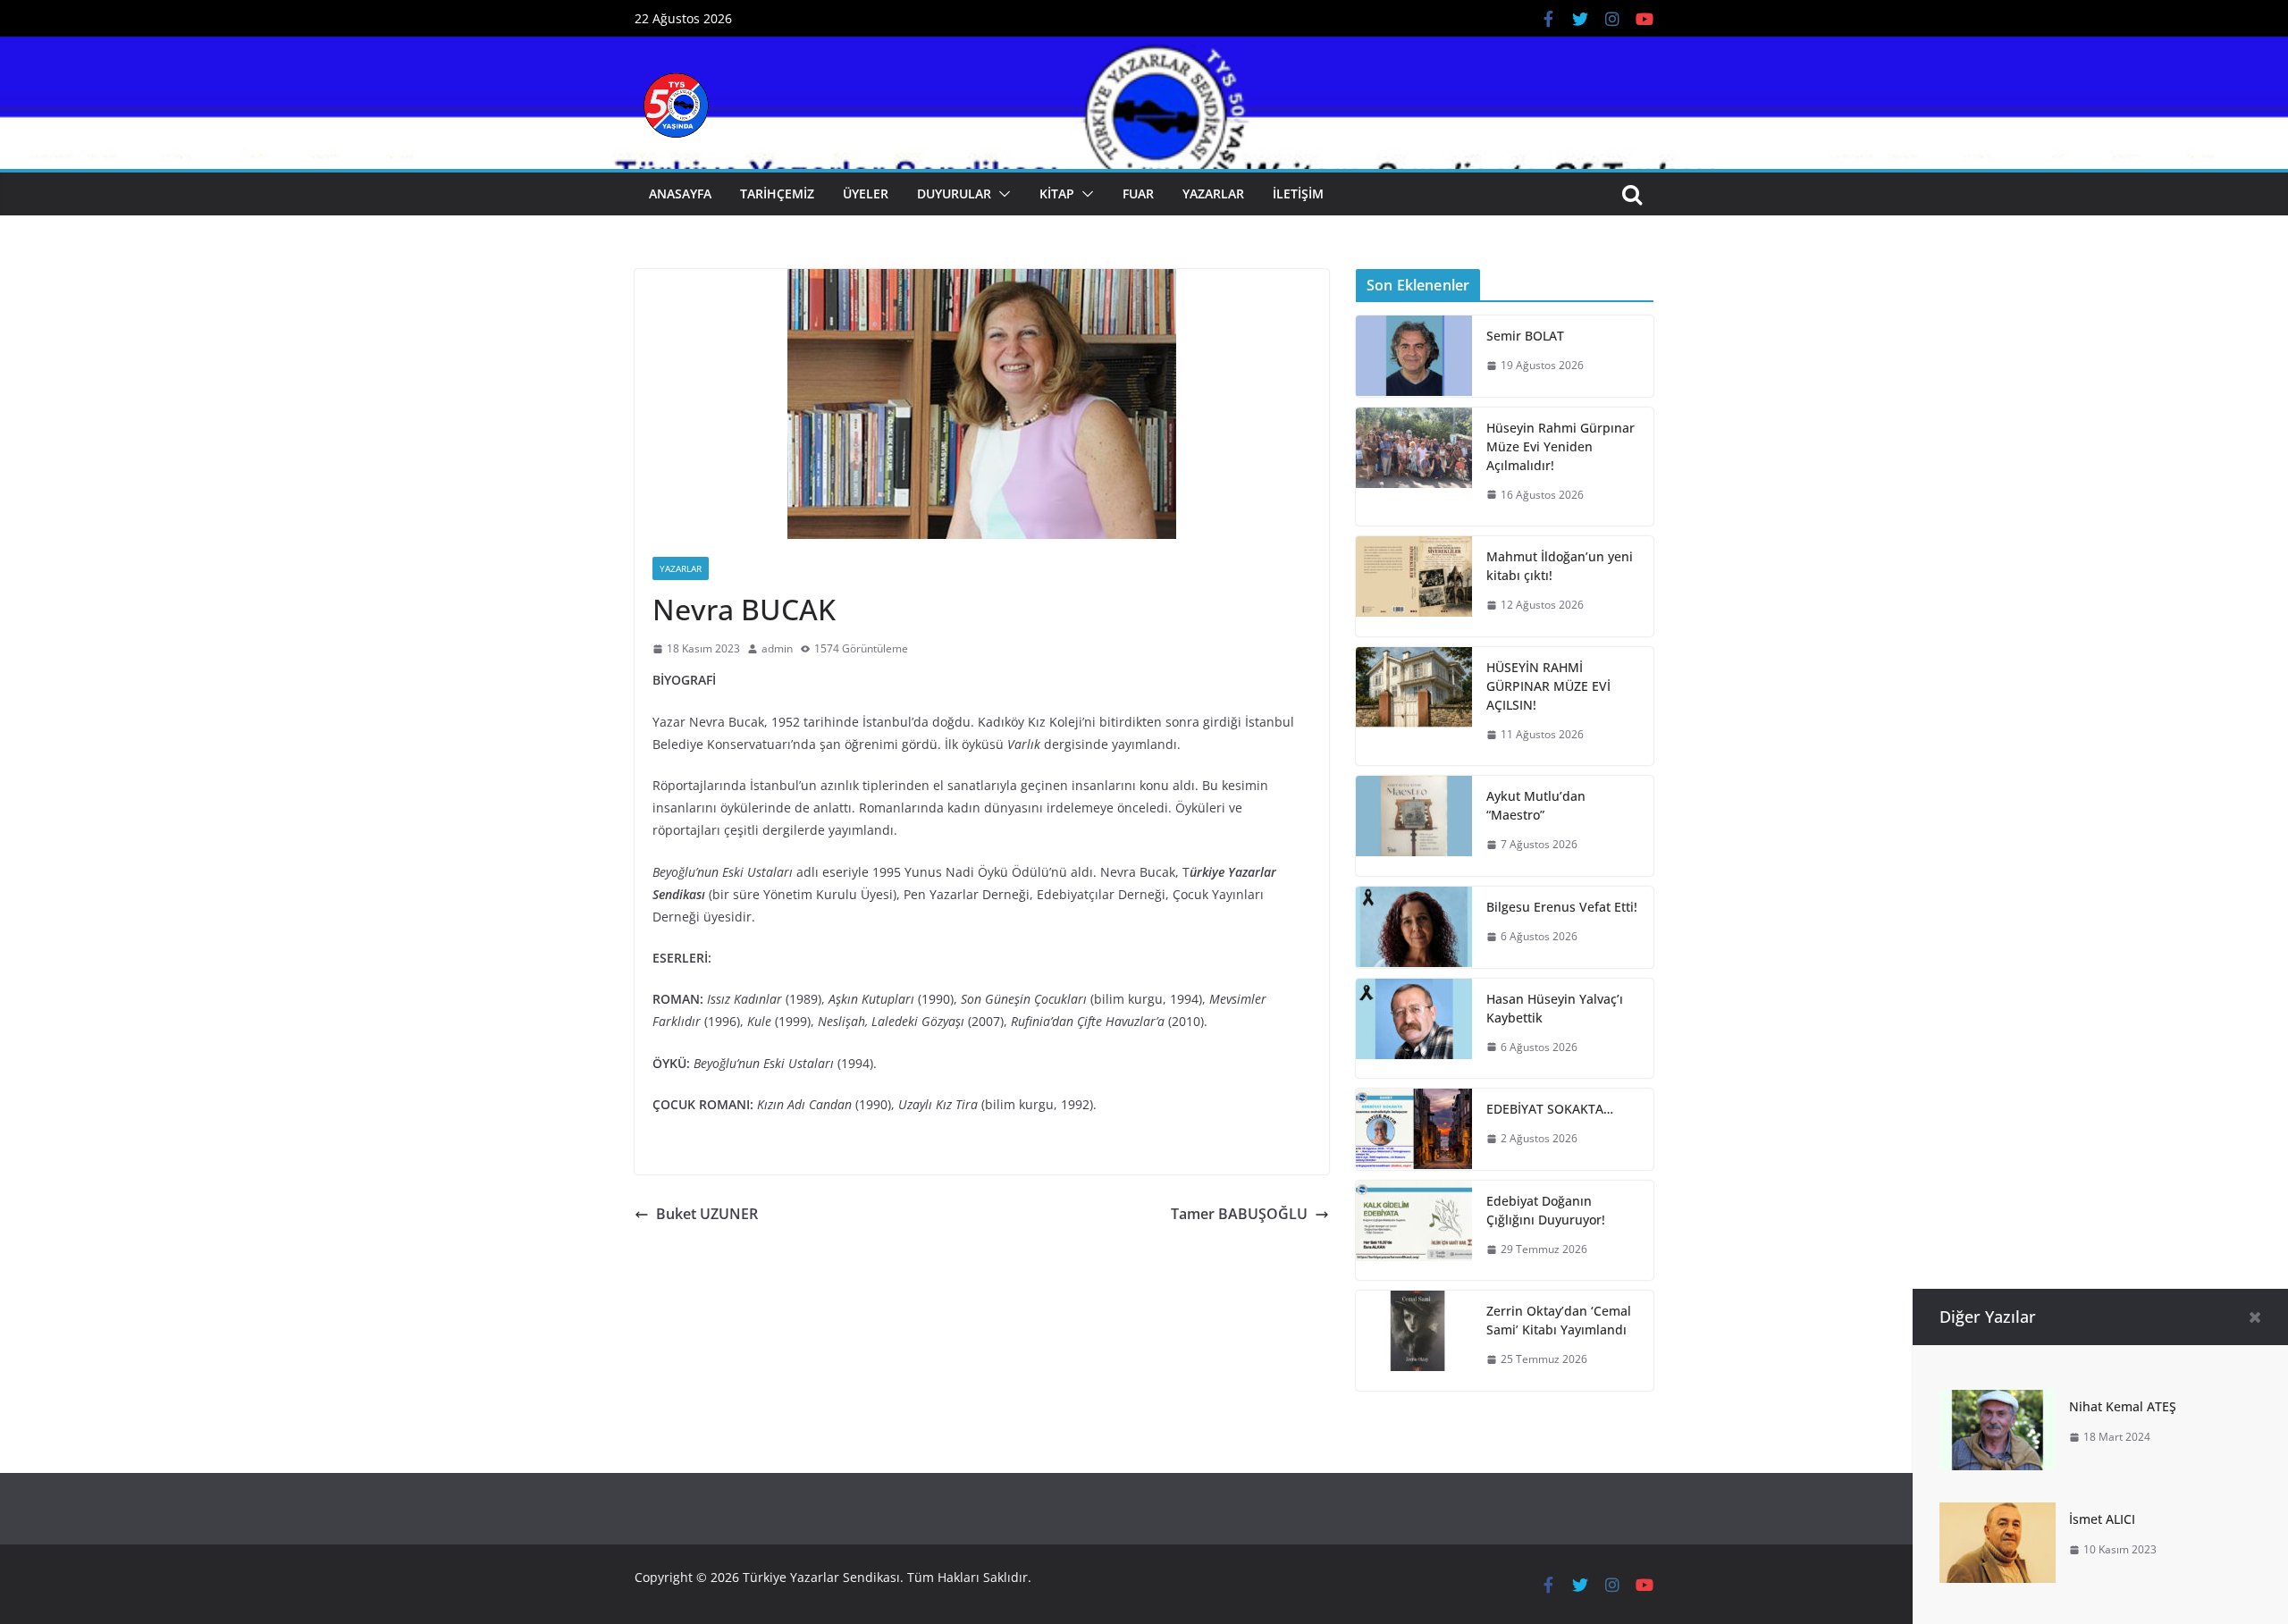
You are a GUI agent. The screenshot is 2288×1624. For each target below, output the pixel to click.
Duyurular (954, 194)
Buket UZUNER (707, 1214)
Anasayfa (680, 194)
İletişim (1298, 194)
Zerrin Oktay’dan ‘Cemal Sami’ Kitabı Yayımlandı (1559, 1320)
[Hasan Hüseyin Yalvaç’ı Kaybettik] (1414, 1029)
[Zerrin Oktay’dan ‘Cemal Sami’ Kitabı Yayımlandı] (1414, 1341)
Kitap (1057, 194)
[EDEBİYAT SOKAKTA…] (1414, 1129)
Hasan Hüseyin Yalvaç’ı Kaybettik (1555, 1008)
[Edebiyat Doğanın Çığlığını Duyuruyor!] (1414, 1231)
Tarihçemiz (777, 194)
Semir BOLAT (1525, 336)
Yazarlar (1213, 194)
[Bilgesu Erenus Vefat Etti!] (1414, 927)
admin (777, 648)
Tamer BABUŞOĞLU (1239, 1214)
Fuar (1138, 194)
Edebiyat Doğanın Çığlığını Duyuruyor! (1546, 1210)
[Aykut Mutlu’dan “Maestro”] (1414, 826)
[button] (1001, 194)
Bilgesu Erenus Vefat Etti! (1562, 907)
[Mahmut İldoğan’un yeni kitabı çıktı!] (1414, 586)
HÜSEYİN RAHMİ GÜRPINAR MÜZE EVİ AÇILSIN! (1548, 686)
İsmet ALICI (2102, 1519)
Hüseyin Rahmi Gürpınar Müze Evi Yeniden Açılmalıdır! (1560, 446)
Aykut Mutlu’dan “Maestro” (1536, 805)
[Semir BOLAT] (1414, 356)
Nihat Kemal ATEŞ (2123, 1406)
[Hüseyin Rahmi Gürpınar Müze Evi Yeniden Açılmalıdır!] (1414, 467)
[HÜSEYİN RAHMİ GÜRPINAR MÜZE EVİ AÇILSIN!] (1414, 707)
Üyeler (866, 194)
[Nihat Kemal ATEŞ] (1998, 1402)
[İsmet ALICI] (1998, 1515)
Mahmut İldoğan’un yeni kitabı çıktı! (1560, 566)
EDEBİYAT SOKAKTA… (1550, 1109)
